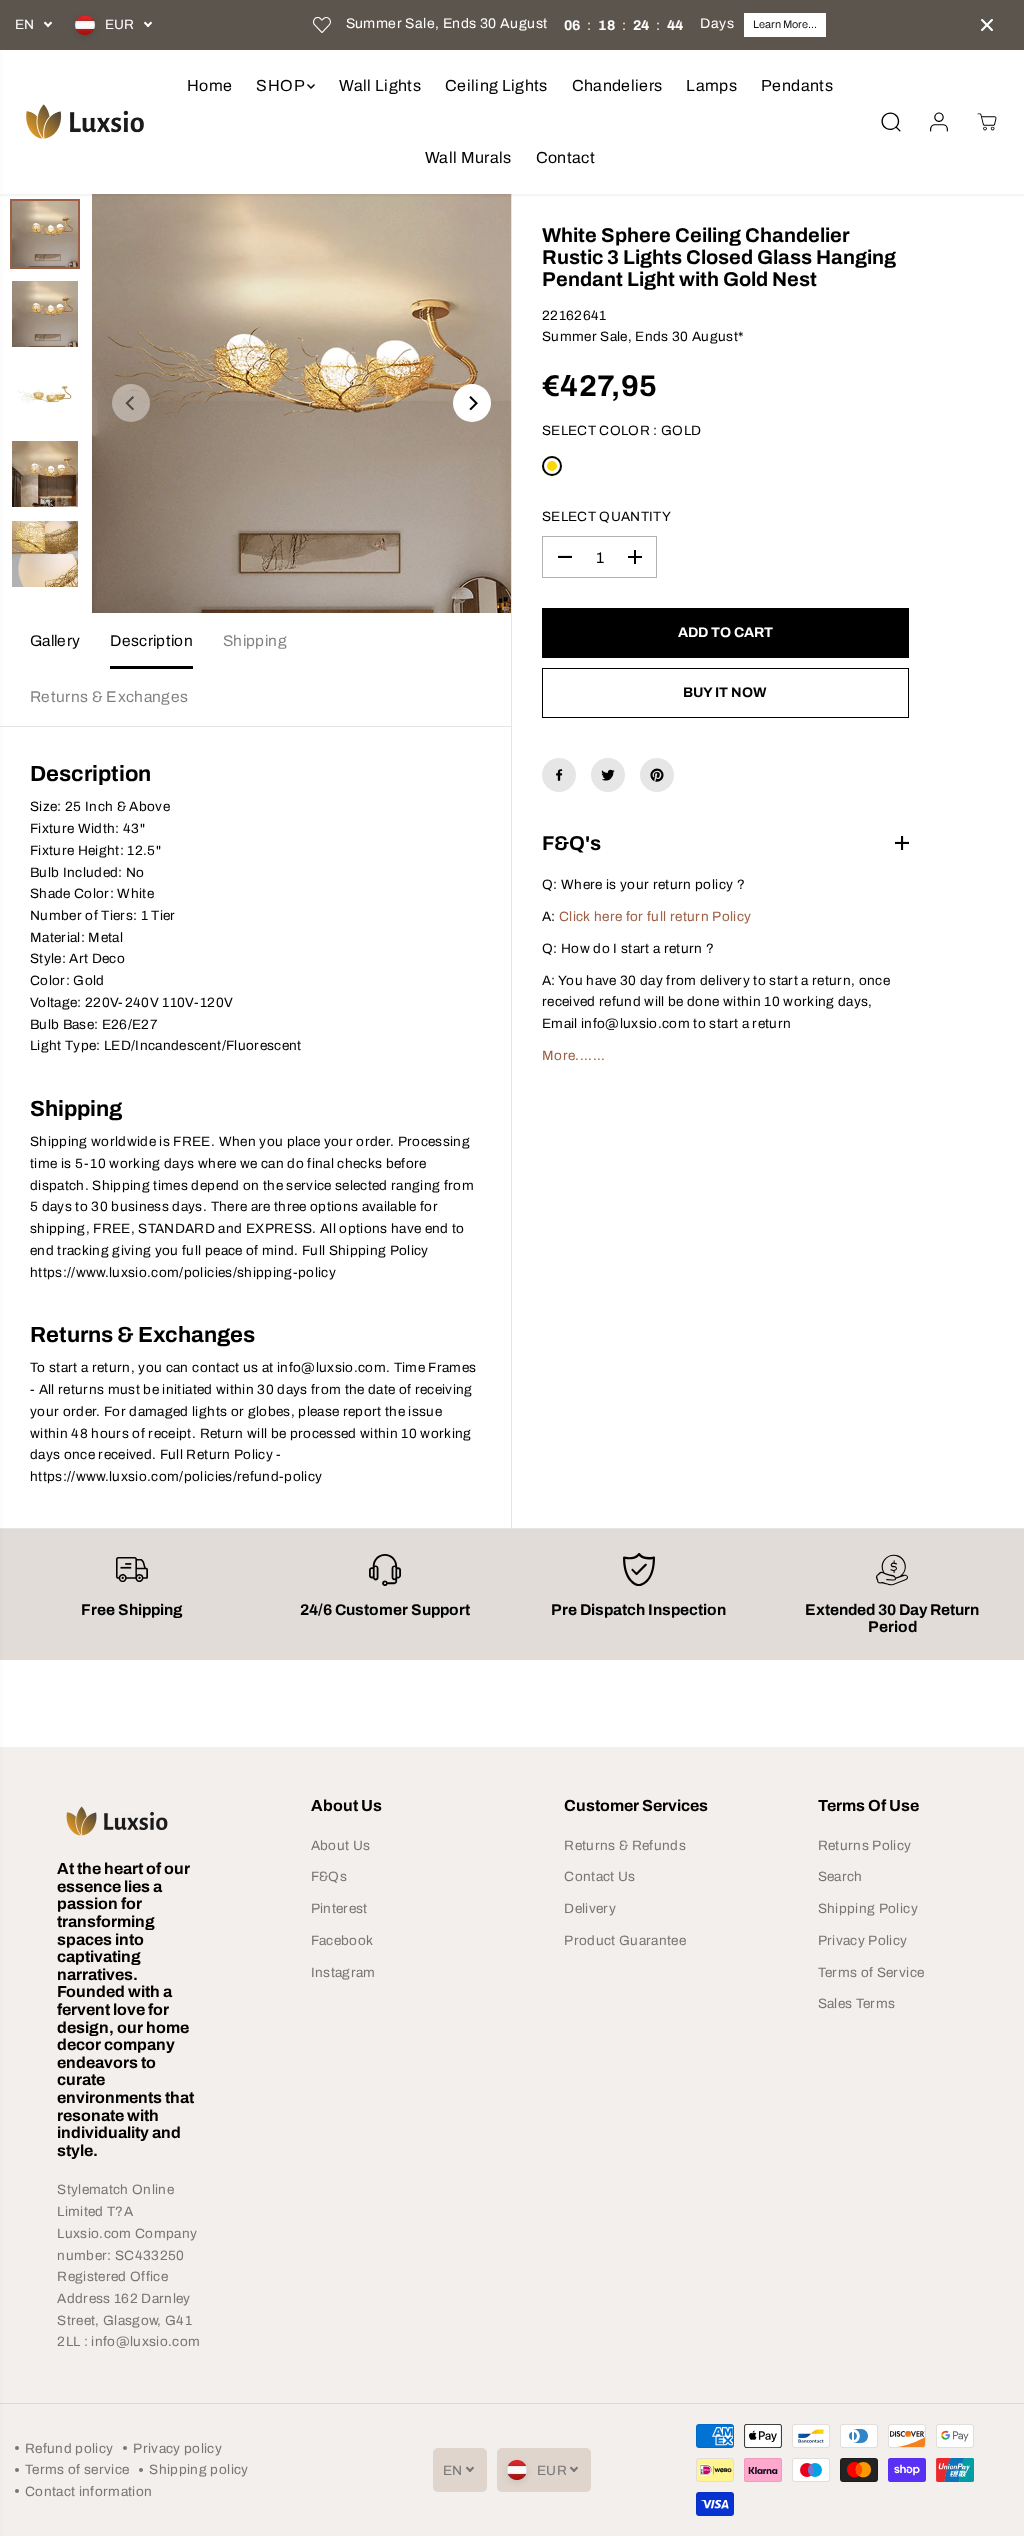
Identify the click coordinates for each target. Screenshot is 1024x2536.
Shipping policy (198, 2469)
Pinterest (339, 1908)
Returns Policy (865, 1845)
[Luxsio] (85, 121)
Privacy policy (177, 2448)
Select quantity (606, 516)
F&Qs (329, 1876)
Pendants (797, 85)
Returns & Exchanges (109, 696)
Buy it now (725, 692)
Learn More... (785, 24)
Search (840, 1876)
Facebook (342, 1940)
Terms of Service (871, 1972)
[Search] (891, 122)
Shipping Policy (868, 1908)
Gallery (55, 640)
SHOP (281, 85)
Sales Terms (857, 2003)
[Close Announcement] (987, 25)
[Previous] (131, 403)
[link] (131, 1821)
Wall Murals (468, 157)
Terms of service (77, 2469)
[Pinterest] (657, 775)
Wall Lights (380, 85)
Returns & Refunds (625, 1845)
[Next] (472, 403)
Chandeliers (617, 85)
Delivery (590, 1908)
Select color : (621, 430)
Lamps (711, 85)
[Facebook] (559, 775)
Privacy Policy (863, 1940)
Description (151, 640)
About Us (341, 1845)
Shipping (255, 640)
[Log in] (939, 122)
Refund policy (69, 2448)
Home (209, 85)
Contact (565, 157)
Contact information (88, 2491)
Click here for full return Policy (655, 916)
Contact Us (599, 1876)
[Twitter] (608, 775)
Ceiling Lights (496, 85)
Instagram (343, 1972)
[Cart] (987, 122)
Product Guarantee (625, 1940)
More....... (574, 1055)
